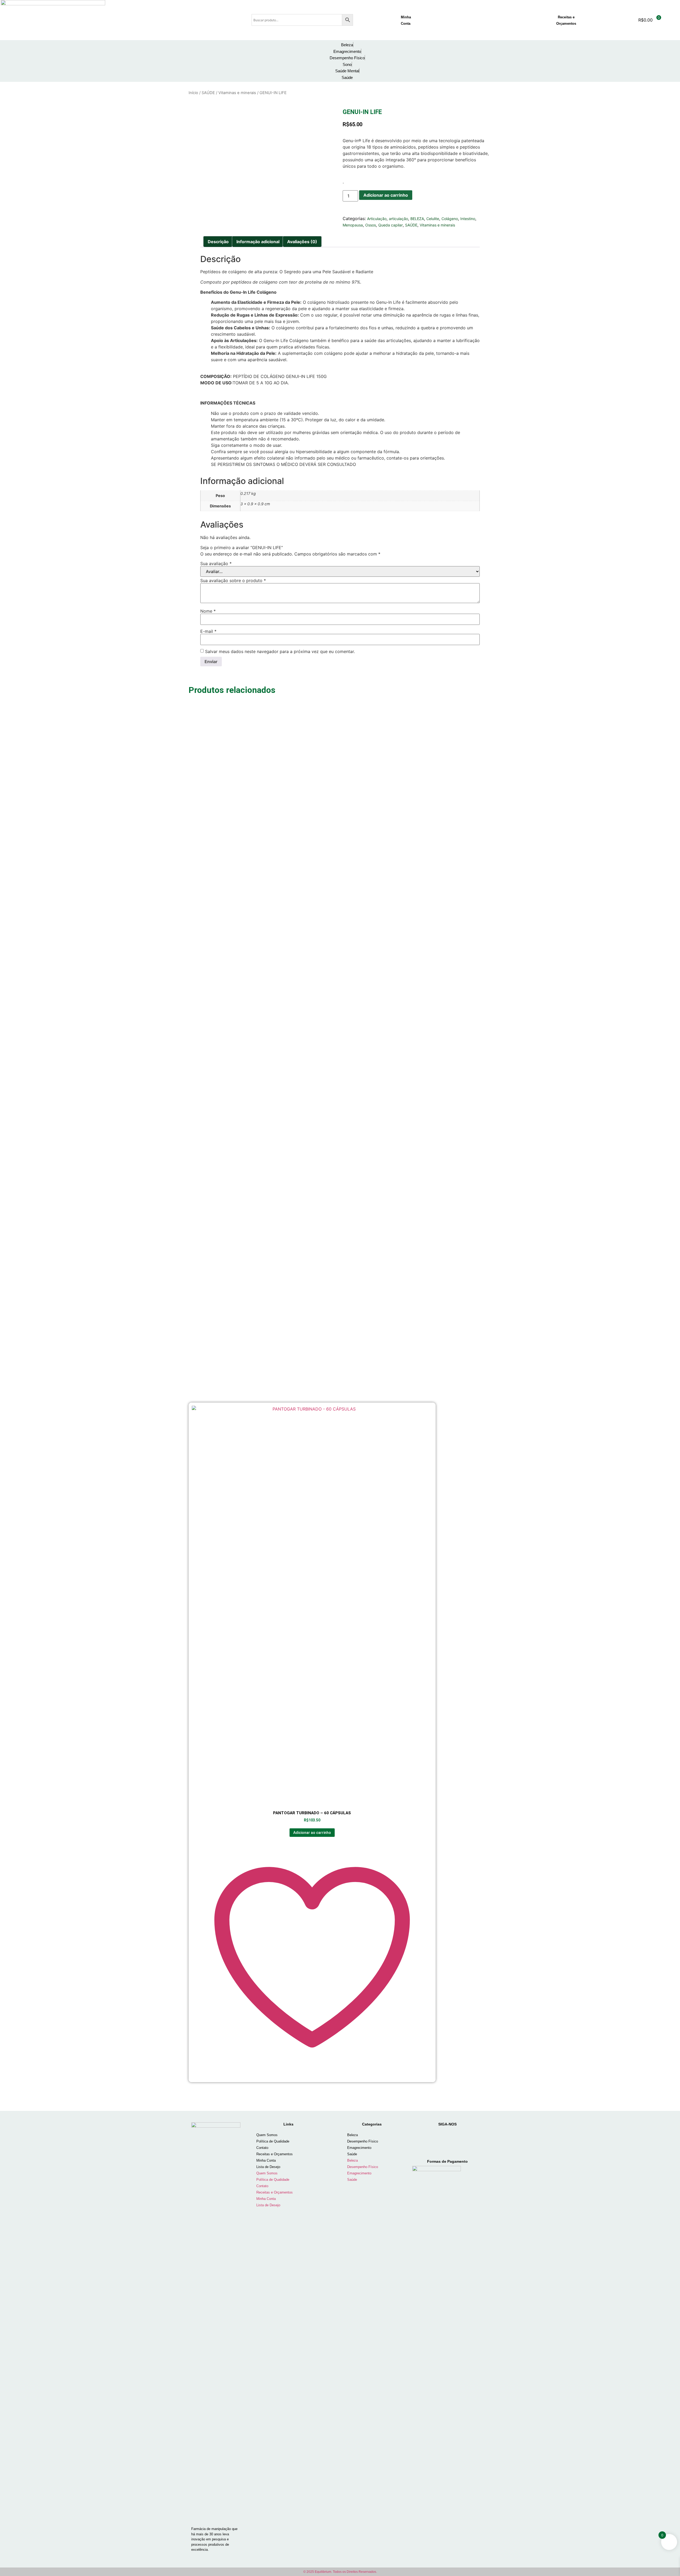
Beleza (352, 2135)
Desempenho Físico (363, 2141)
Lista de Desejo (268, 2167)
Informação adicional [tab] (258, 242)
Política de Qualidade (273, 2141)
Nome (208, 611)
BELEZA (417, 219)
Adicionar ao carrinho (386, 195)
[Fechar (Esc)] (674, 6)
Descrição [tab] (218, 242)
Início (193, 93)
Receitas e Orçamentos (275, 2154)
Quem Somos (267, 2135)
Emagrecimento (359, 2148)
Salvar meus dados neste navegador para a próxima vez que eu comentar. (280, 651)
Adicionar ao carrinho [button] (312, 1833)
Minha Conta (266, 2160)
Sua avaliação (216, 563)
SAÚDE (208, 93)
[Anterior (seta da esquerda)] (9, 1288)
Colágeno (450, 219)
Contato (262, 2148)
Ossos (371, 225)
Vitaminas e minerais (237, 93)
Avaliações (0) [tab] (302, 242)
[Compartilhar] (662, 6)
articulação (398, 219)
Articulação (377, 219)
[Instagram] (423, 2138)
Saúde (352, 2154)
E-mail (208, 631)
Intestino (468, 219)
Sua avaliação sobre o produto (233, 580)
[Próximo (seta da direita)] (671, 1288)
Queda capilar (390, 225)
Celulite (433, 219)
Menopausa (353, 225)
